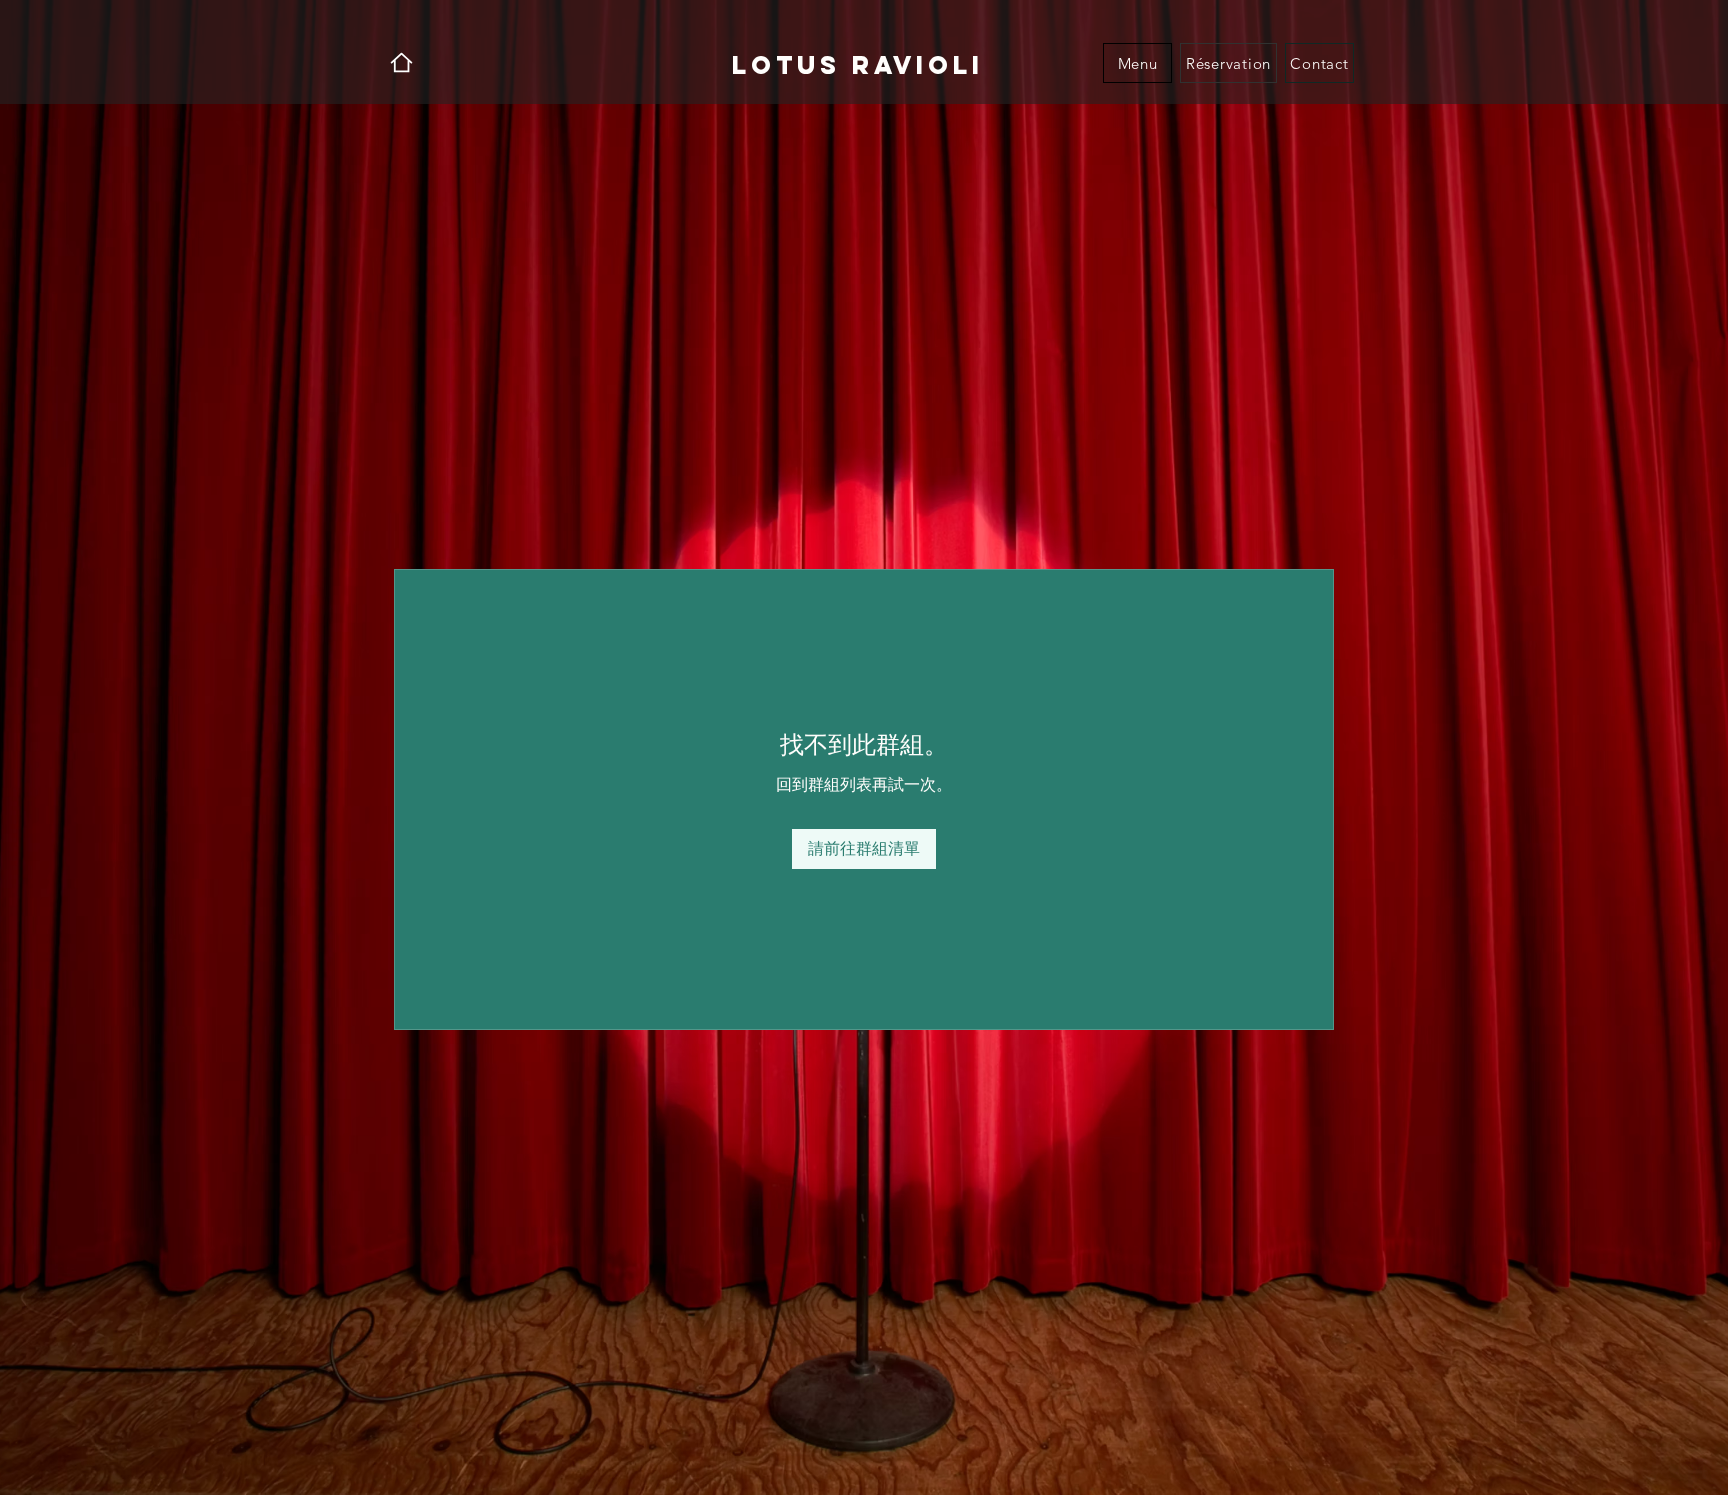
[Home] (401, 62)
